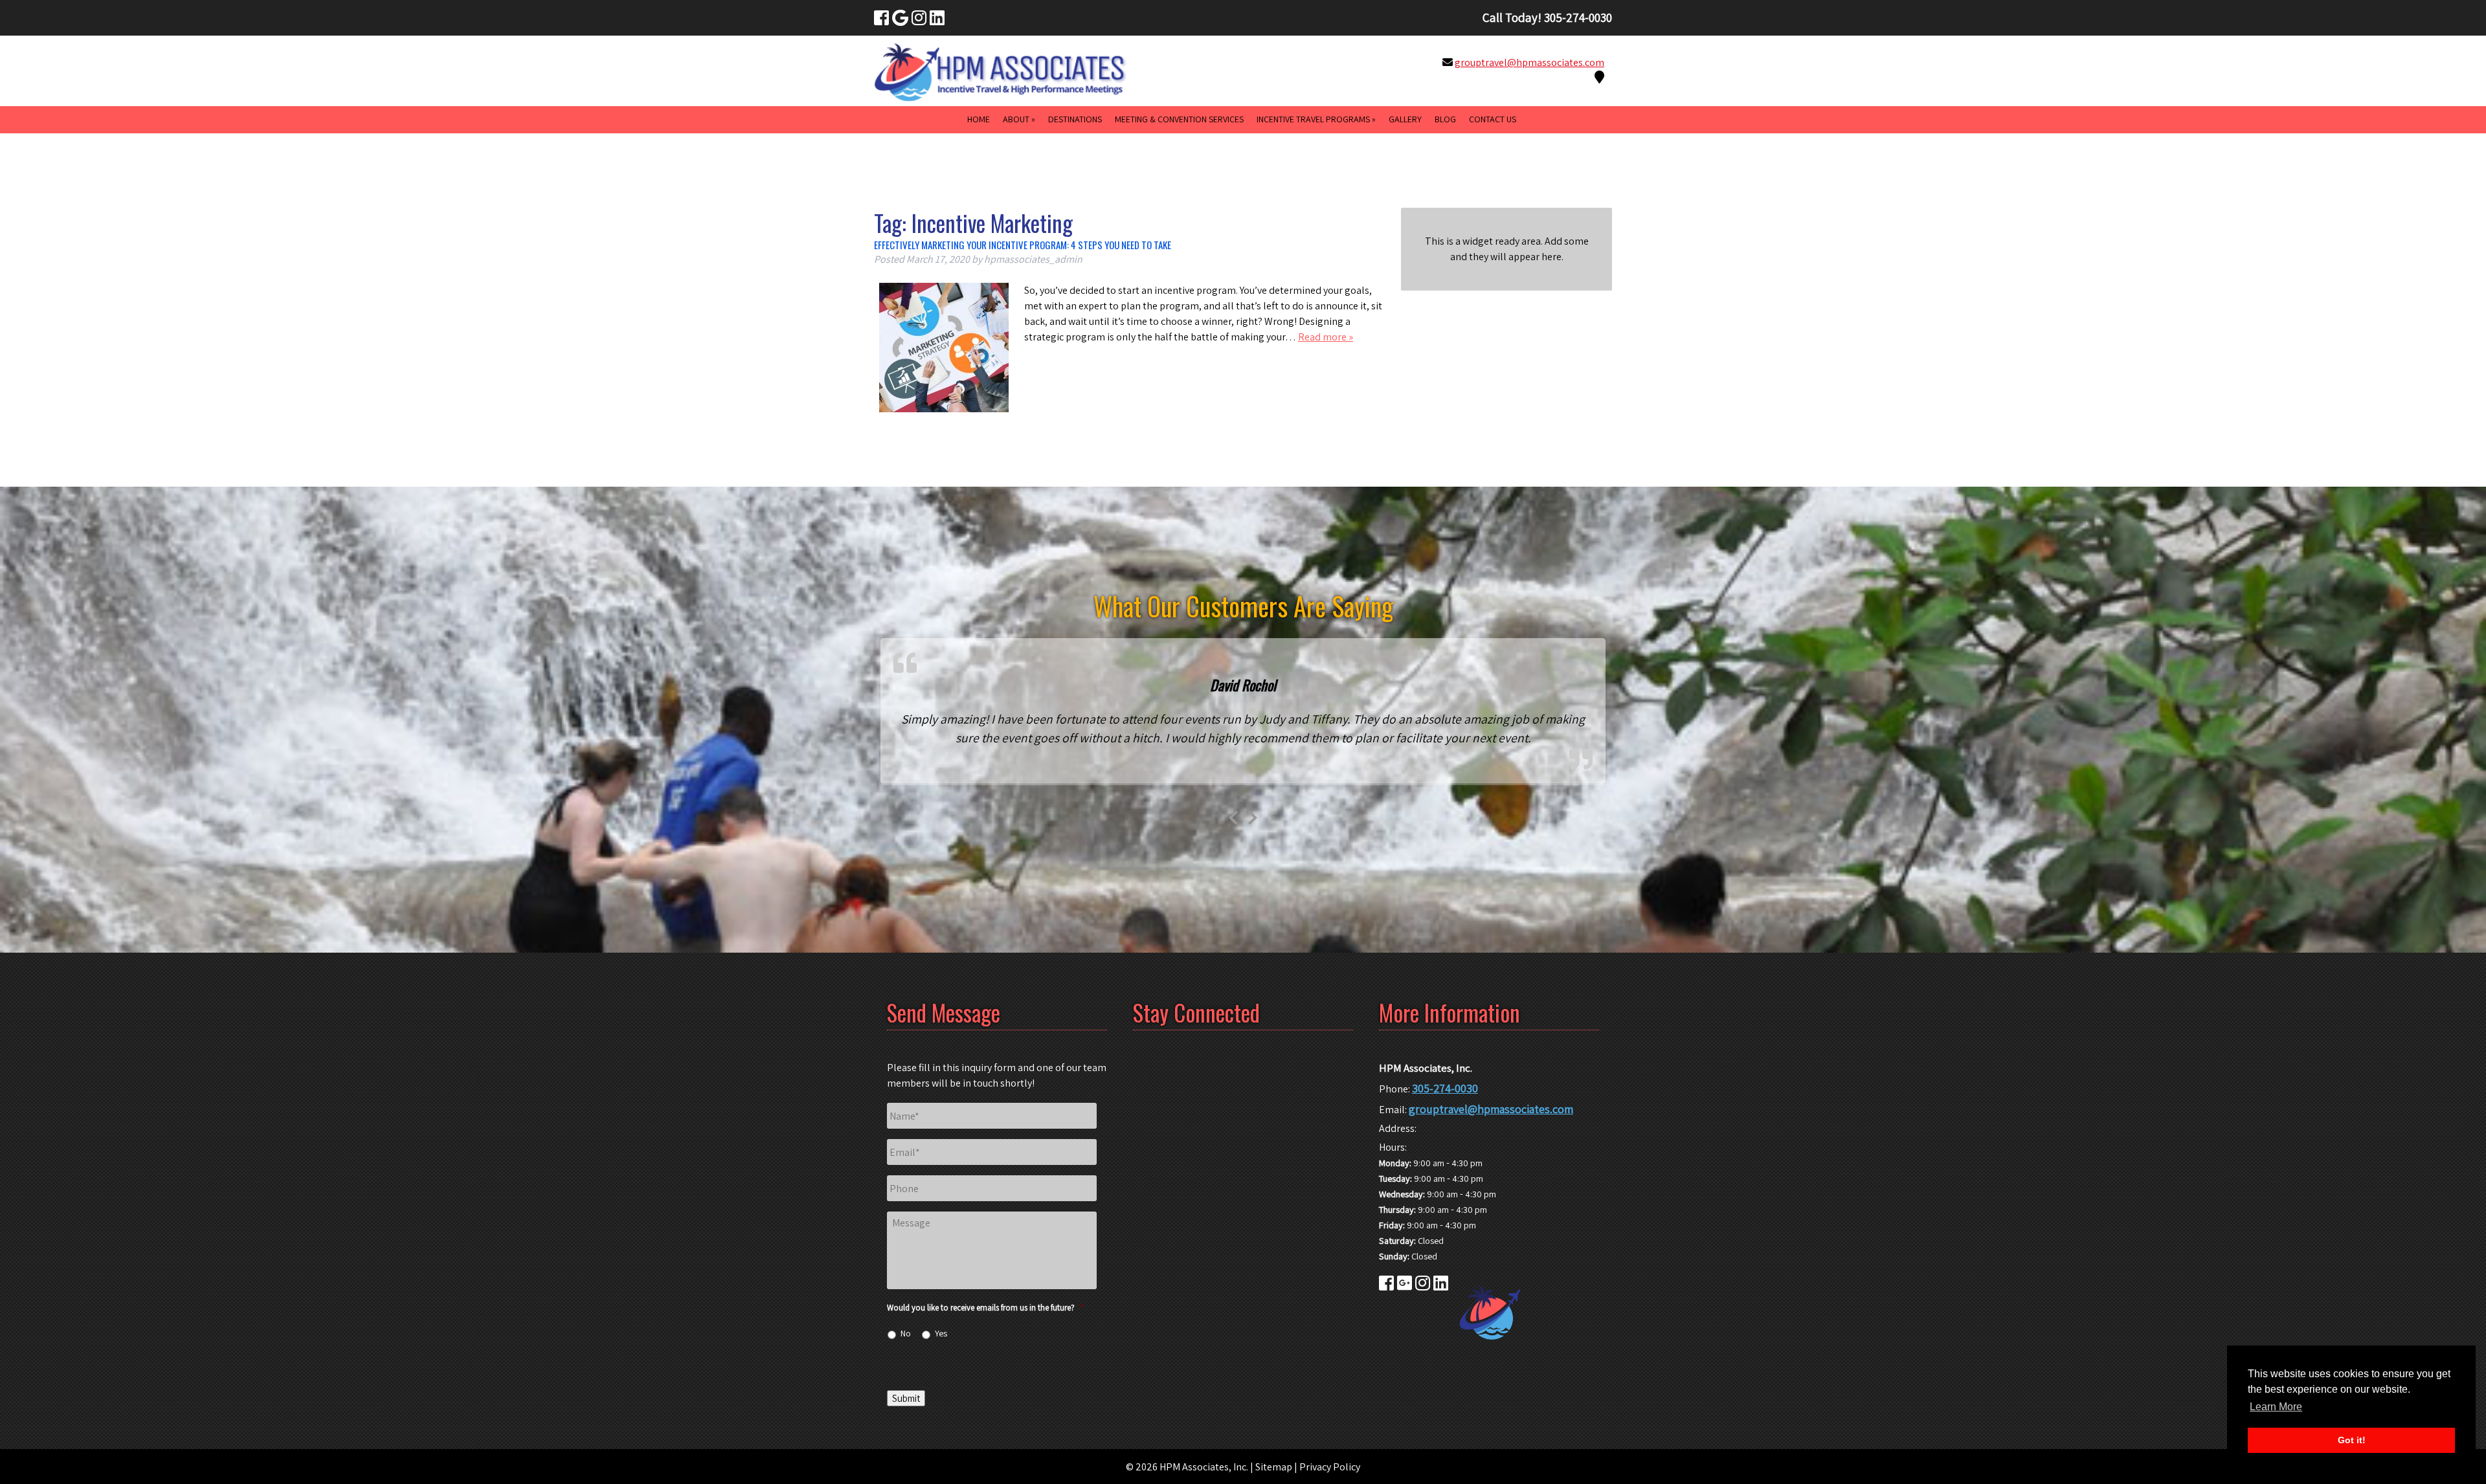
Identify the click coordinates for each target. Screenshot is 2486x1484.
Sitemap (1274, 1467)
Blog (1445, 119)
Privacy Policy (1330, 1467)
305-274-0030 (1445, 1088)
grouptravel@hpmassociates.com (1529, 62)
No (906, 1333)
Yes (941, 1333)
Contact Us (1493, 119)
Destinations (1075, 119)
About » (1019, 119)
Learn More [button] (2276, 1407)
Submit (906, 1398)
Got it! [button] (2352, 1440)
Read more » (1326, 337)
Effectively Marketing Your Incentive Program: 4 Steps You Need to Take (1023, 245)
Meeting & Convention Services (1179, 119)
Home (979, 119)
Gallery (1405, 119)
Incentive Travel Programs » (1316, 119)
